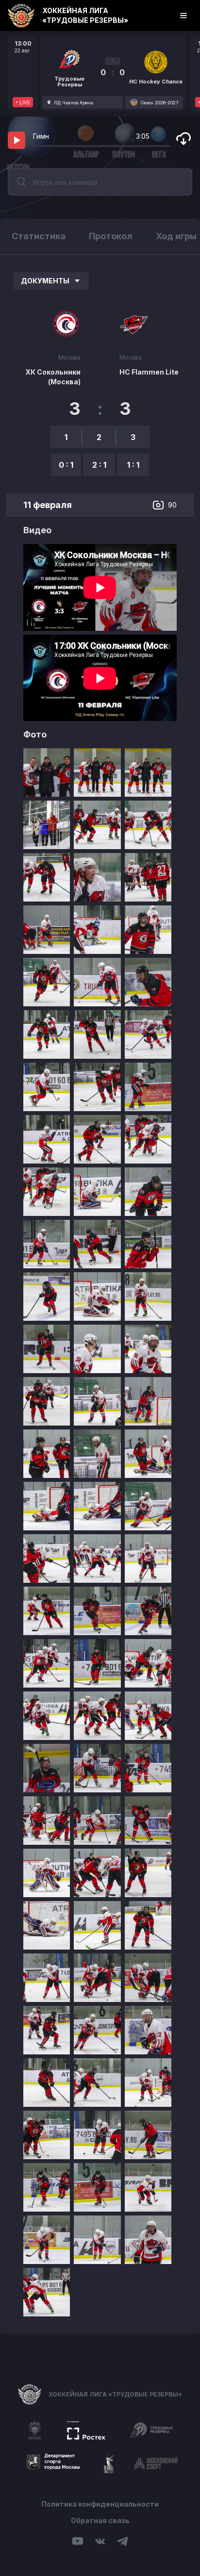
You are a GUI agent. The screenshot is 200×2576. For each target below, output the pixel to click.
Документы (45, 281)
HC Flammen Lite (149, 372)
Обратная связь (100, 2520)
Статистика (39, 236)
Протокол (111, 236)
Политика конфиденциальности (100, 2504)
